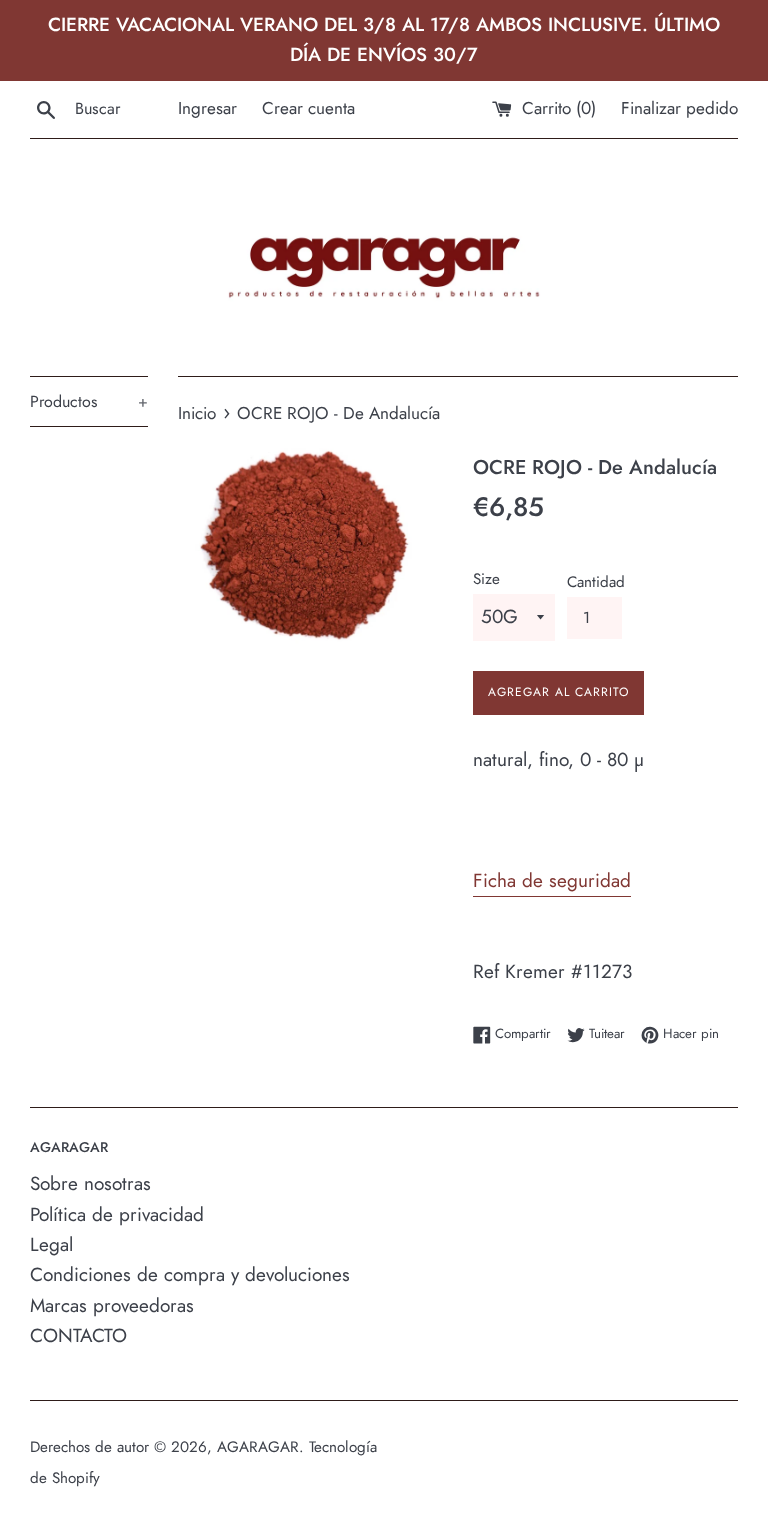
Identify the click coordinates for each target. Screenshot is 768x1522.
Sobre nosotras (90, 1183)
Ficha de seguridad (552, 880)
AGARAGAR (258, 1447)
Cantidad (596, 582)
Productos (89, 401)
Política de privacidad (117, 1214)
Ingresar (207, 108)
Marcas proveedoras (112, 1305)
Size (486, 579)
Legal (51, 1244)
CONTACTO (78, 1335)
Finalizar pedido (679, 108)
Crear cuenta (308, 108)
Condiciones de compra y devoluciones (190, 1274)
